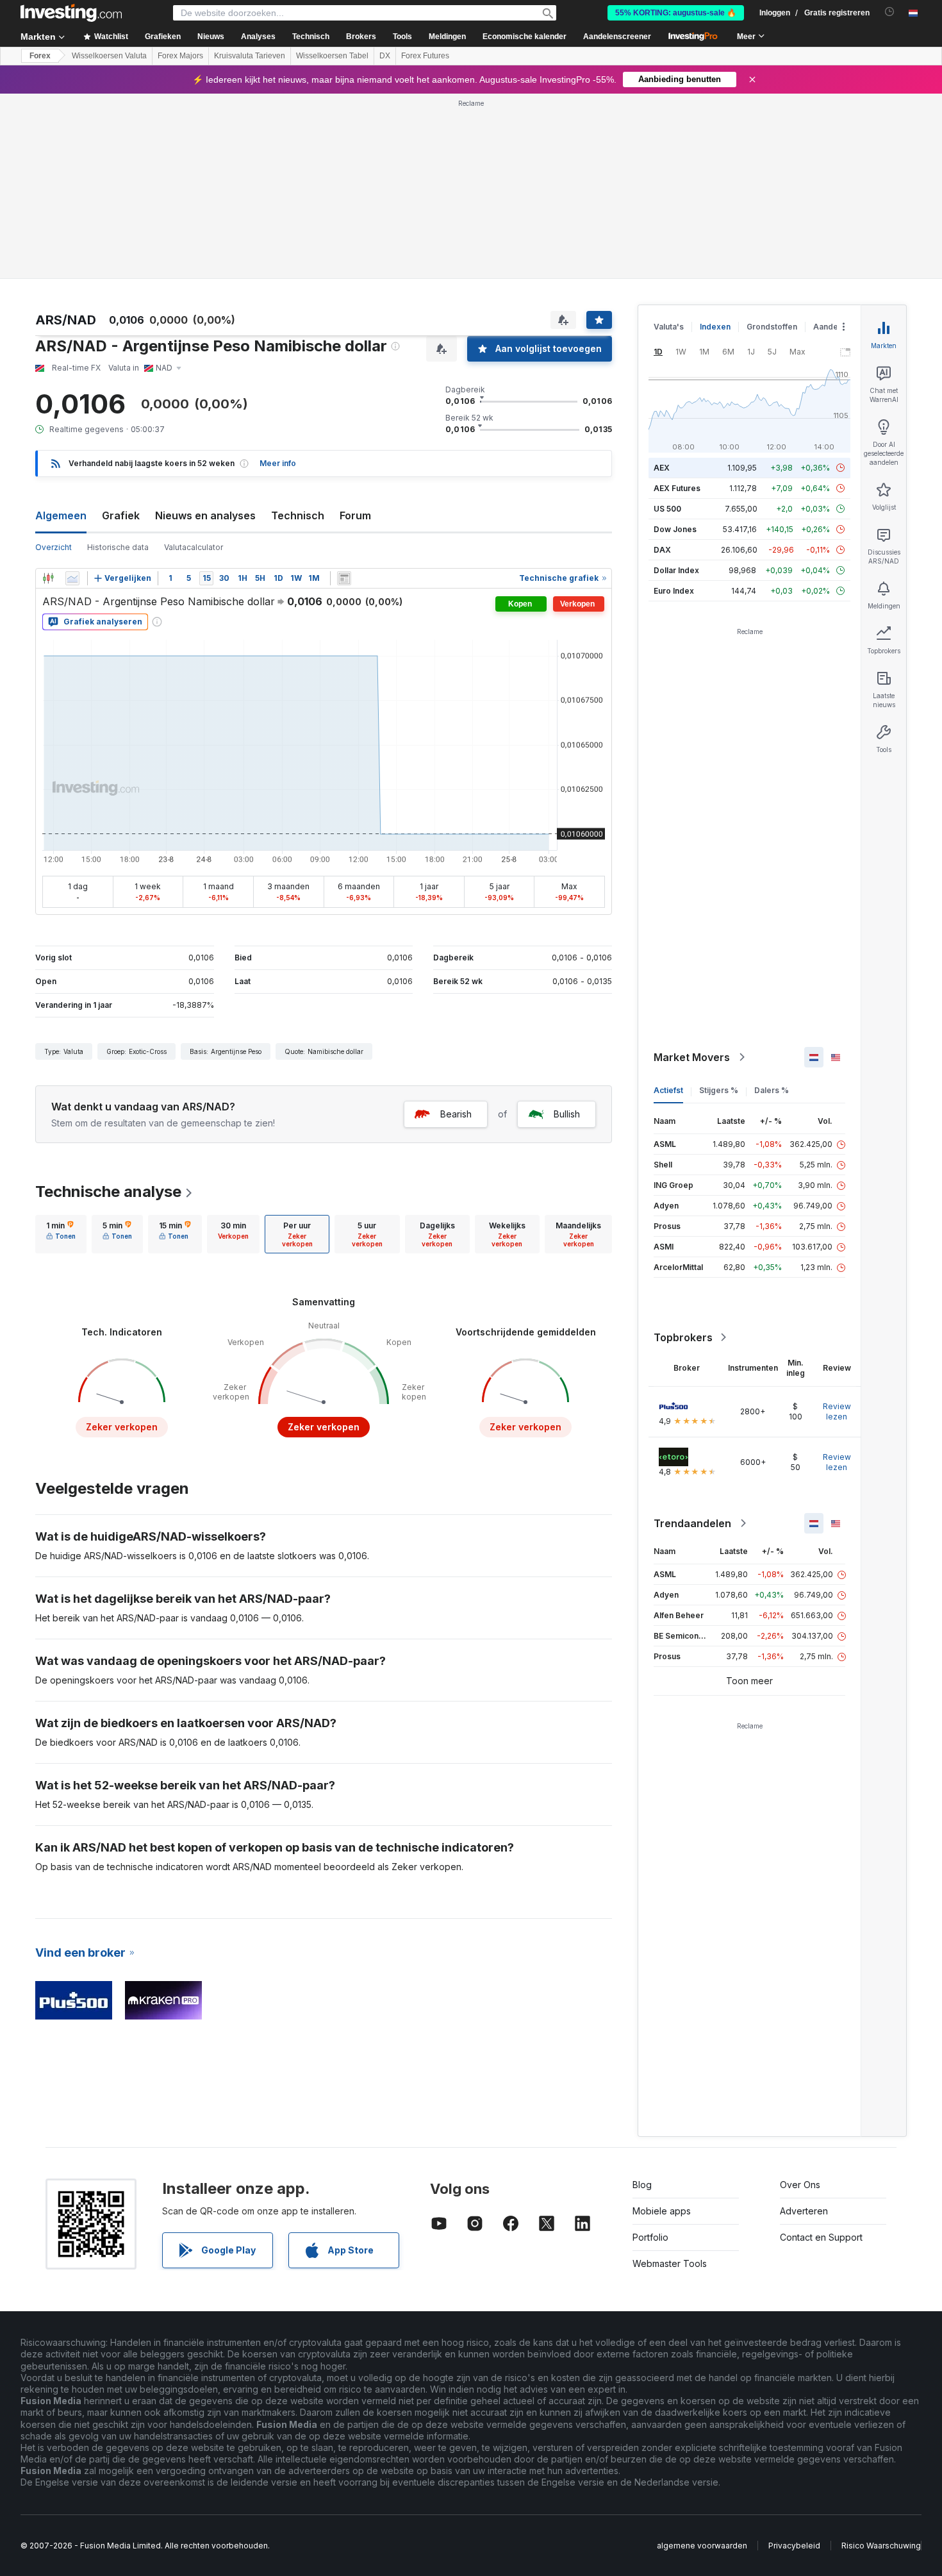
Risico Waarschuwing (881, 2546)
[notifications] (890, 12)
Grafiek (121, 515)
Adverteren (804, 2211)
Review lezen (837, 1411)
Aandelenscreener (617, 37)
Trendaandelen (692, 1523)
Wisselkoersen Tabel (332, 56)
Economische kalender (525, 37)
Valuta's (669, 327)
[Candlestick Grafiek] (48, 578)
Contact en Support (821, 2237)
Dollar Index (676, 570)
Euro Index (674, 591)
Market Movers (692, 1057)
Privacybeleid (794, 2546)
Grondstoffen (772, 327)
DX (385, 56)
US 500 (667, 509)
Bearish (456, 1114)
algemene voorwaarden (702, 2546)
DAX (662, 550)
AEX (662, 468)
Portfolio (650, 2237)
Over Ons (800, 2185)
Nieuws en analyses (205, 515)
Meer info (278, 463)
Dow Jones (675, 529)
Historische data (118, 547)
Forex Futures (425, 56)
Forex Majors (180, 56)
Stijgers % (719, 1090)
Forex (40, 56)
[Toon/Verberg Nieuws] (344, 578)
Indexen (715, 327)
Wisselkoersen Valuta (109, 56)
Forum (355, 515)
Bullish (567, 1114)
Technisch (298, 515)
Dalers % (772, 1090)
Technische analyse (108, 1192)
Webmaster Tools (670, 2263)
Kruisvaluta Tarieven (250, 56)
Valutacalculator (194, 547)
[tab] (61, 1234)
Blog (642, 2185)
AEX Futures (677, 488)
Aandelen (831, 327)
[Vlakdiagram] (72, 578)
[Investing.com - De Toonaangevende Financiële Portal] (71, 13)
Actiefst (668, 1090)
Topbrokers (683, 1337)
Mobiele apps (662, 2211)
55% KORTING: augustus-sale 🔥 (676, 13)
